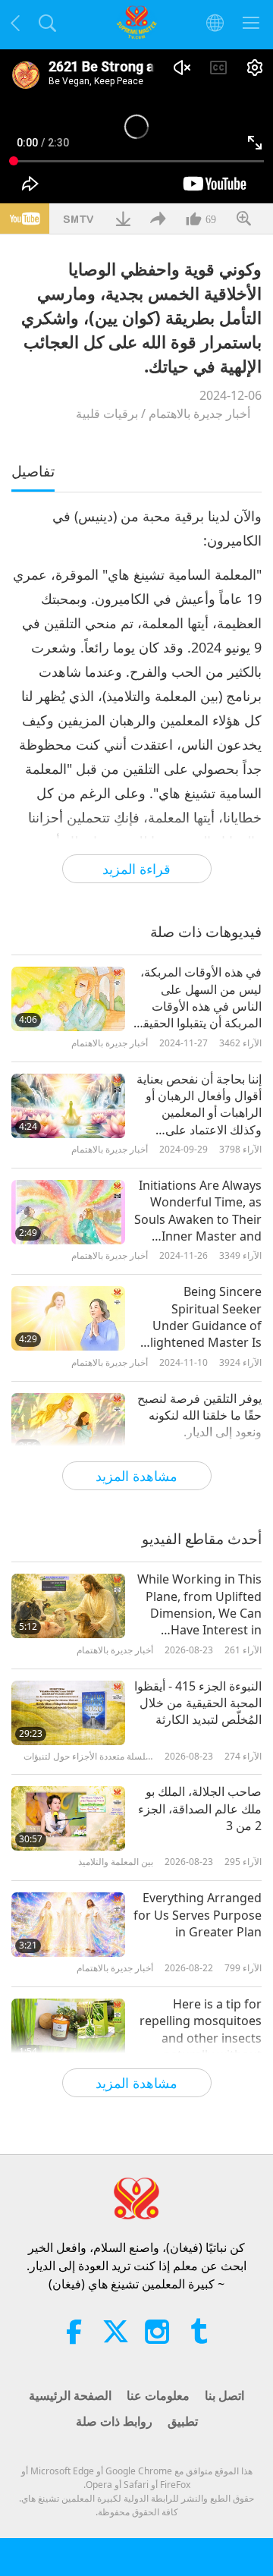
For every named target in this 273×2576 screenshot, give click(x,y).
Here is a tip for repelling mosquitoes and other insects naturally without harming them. (201, 2030)
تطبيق (183, 2421)
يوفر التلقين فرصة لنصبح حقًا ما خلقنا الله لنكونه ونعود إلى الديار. (199, 1415)
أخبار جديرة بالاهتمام (199, 414)
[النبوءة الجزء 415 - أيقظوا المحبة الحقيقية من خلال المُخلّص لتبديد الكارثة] (68, 1713)
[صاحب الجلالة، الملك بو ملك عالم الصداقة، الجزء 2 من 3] (68, 1818)
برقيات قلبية (107, 414)
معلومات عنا (158, 2395)
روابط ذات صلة (114, 2421)
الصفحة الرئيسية (70, 2395)
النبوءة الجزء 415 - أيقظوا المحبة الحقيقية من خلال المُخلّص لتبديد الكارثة (198, 1703)
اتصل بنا (224, 2395)
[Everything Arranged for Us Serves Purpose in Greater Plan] (68, 1925)
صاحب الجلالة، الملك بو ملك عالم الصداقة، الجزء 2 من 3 (200, 1809)
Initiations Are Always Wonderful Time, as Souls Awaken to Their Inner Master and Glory (198, 1211)
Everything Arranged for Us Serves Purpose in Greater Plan (198, 1915)
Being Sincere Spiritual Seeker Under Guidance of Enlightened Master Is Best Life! (199, 1317)
